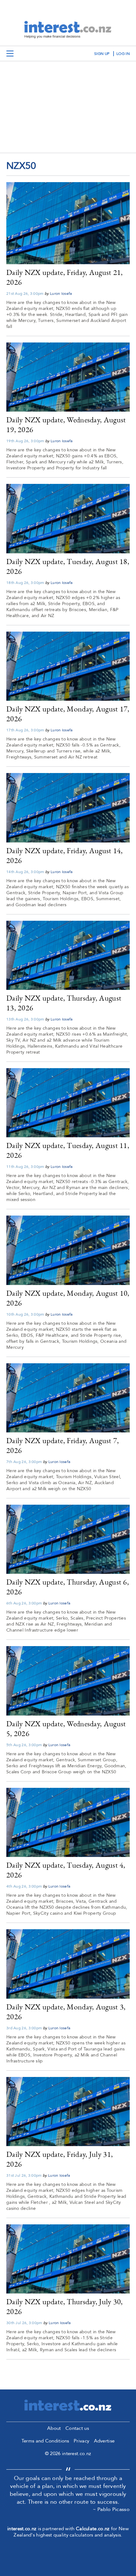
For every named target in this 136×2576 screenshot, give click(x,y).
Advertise (104, 2441)
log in (123, 54)
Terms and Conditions (45, 2441)
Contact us (77, 2428)
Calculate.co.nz (93, 2529)
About (54, 2428)
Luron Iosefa (61, 294)
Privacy (81, 2441)
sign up (102, 54)
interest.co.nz (22, 2529)
